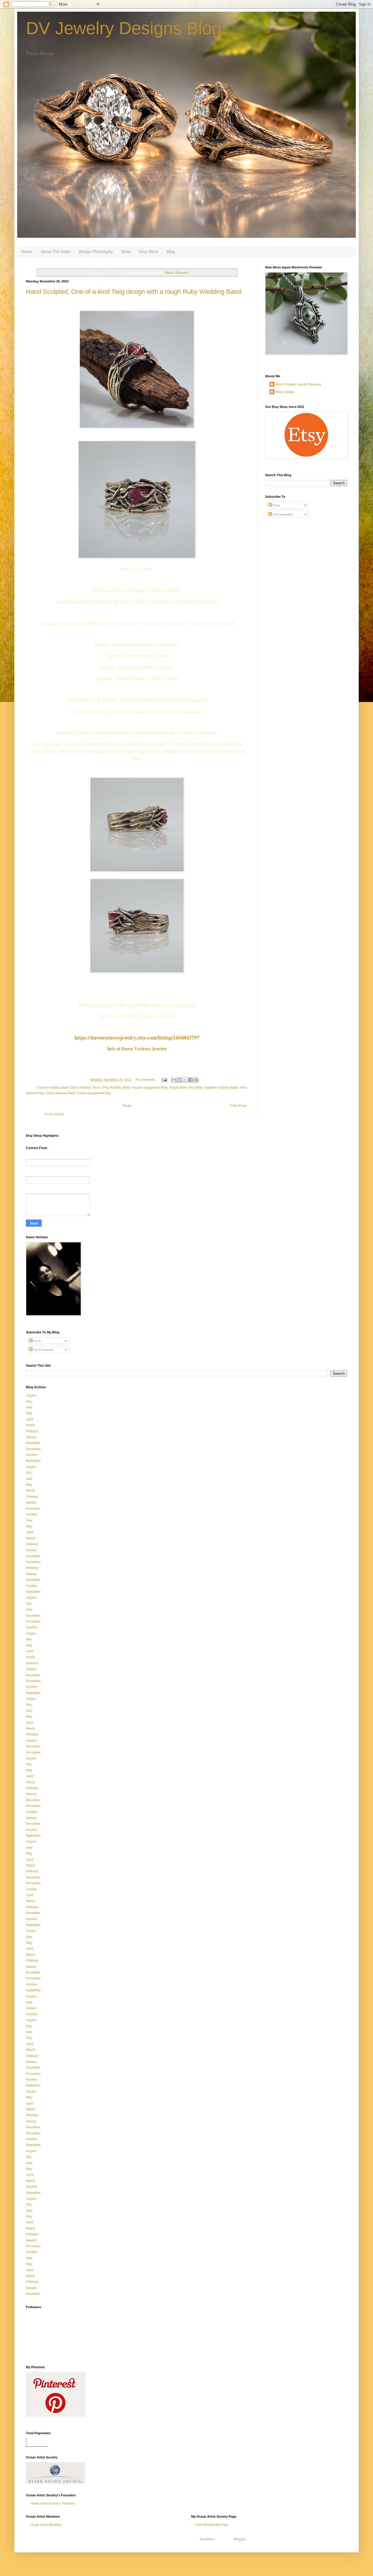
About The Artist (56, 252)
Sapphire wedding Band (221, 1087)
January (31, 1437)
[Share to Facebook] (191, 1080)
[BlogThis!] (180, 1080)
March (30, 1425)
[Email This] (174, 1080)
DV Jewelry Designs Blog (124, 28)
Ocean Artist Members (46, 2524)
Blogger (239, 2539)
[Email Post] (164, 1079)
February (32, 1431)
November (33, 1449)
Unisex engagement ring (94, 1093)
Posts (276, 505)
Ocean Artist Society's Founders (53, 2503)
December (33, 1442)
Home (27, 252)
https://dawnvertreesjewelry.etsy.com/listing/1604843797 (137, 1038)
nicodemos (207, 2539)
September (33, 1460)
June (29, 1407)
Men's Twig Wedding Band (111, 1087)
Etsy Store (149, 252)
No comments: (146, 1079)
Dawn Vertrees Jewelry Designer (298, 384)
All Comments (282, 514)
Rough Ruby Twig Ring (186, 1087)
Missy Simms (285, 392)
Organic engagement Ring (150, 1087)
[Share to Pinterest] (196, 1080)
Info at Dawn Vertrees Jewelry (137, 1048)
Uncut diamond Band (61, 1093)
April (30, 1419)
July (29, 1401)
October (31, 1454)
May (29, 1413)
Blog (171, 252)
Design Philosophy (96, 252)
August (31, 1395)
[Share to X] (185, 1080)
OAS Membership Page (212, 2524)
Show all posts (176, 272)
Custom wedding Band (53, 1087)
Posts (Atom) (54, 1114)
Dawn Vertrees (81, 1087)
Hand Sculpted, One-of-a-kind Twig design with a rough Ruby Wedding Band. (134, 292)
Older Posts (238, 1105)
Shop (126, 252)
